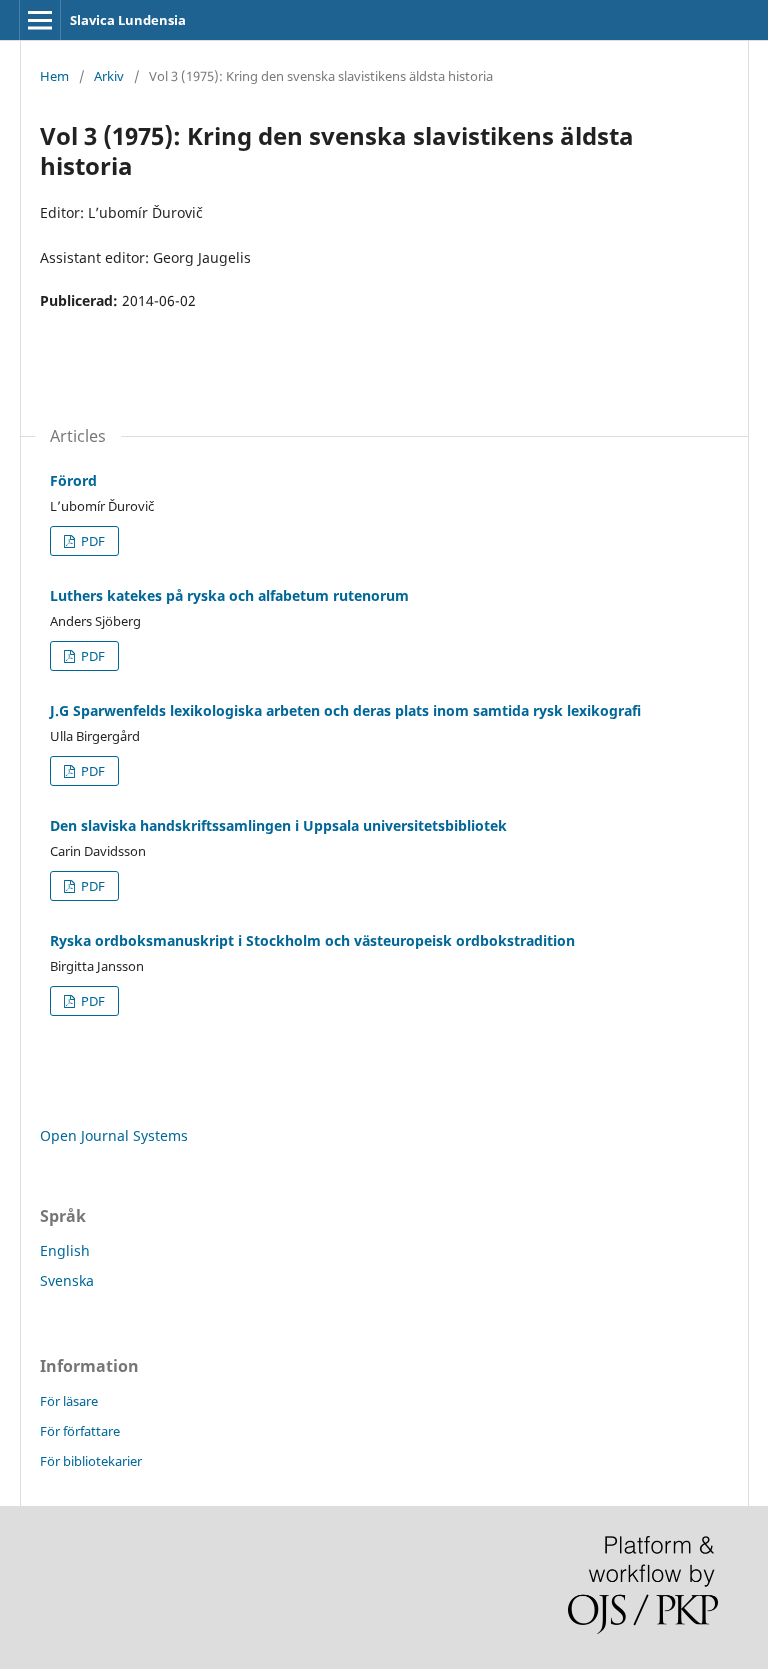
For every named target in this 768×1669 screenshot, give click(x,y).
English (65, 1250)
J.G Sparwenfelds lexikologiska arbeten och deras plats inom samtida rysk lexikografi (345, 710)
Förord (73, 480)
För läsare (69, 1401)
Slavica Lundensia (128, 20)
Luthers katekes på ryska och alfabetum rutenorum (229, 595)
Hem (54, 76)
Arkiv (109, 76)
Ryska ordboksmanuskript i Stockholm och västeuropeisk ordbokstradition (312, 940)
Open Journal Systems (114, 1135)
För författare (80, 1431)
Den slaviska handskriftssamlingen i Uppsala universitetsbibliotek (278, 825)
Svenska (67, 1280)
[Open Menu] (40, 20)
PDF (91, 541)
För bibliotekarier (91, 1461)
